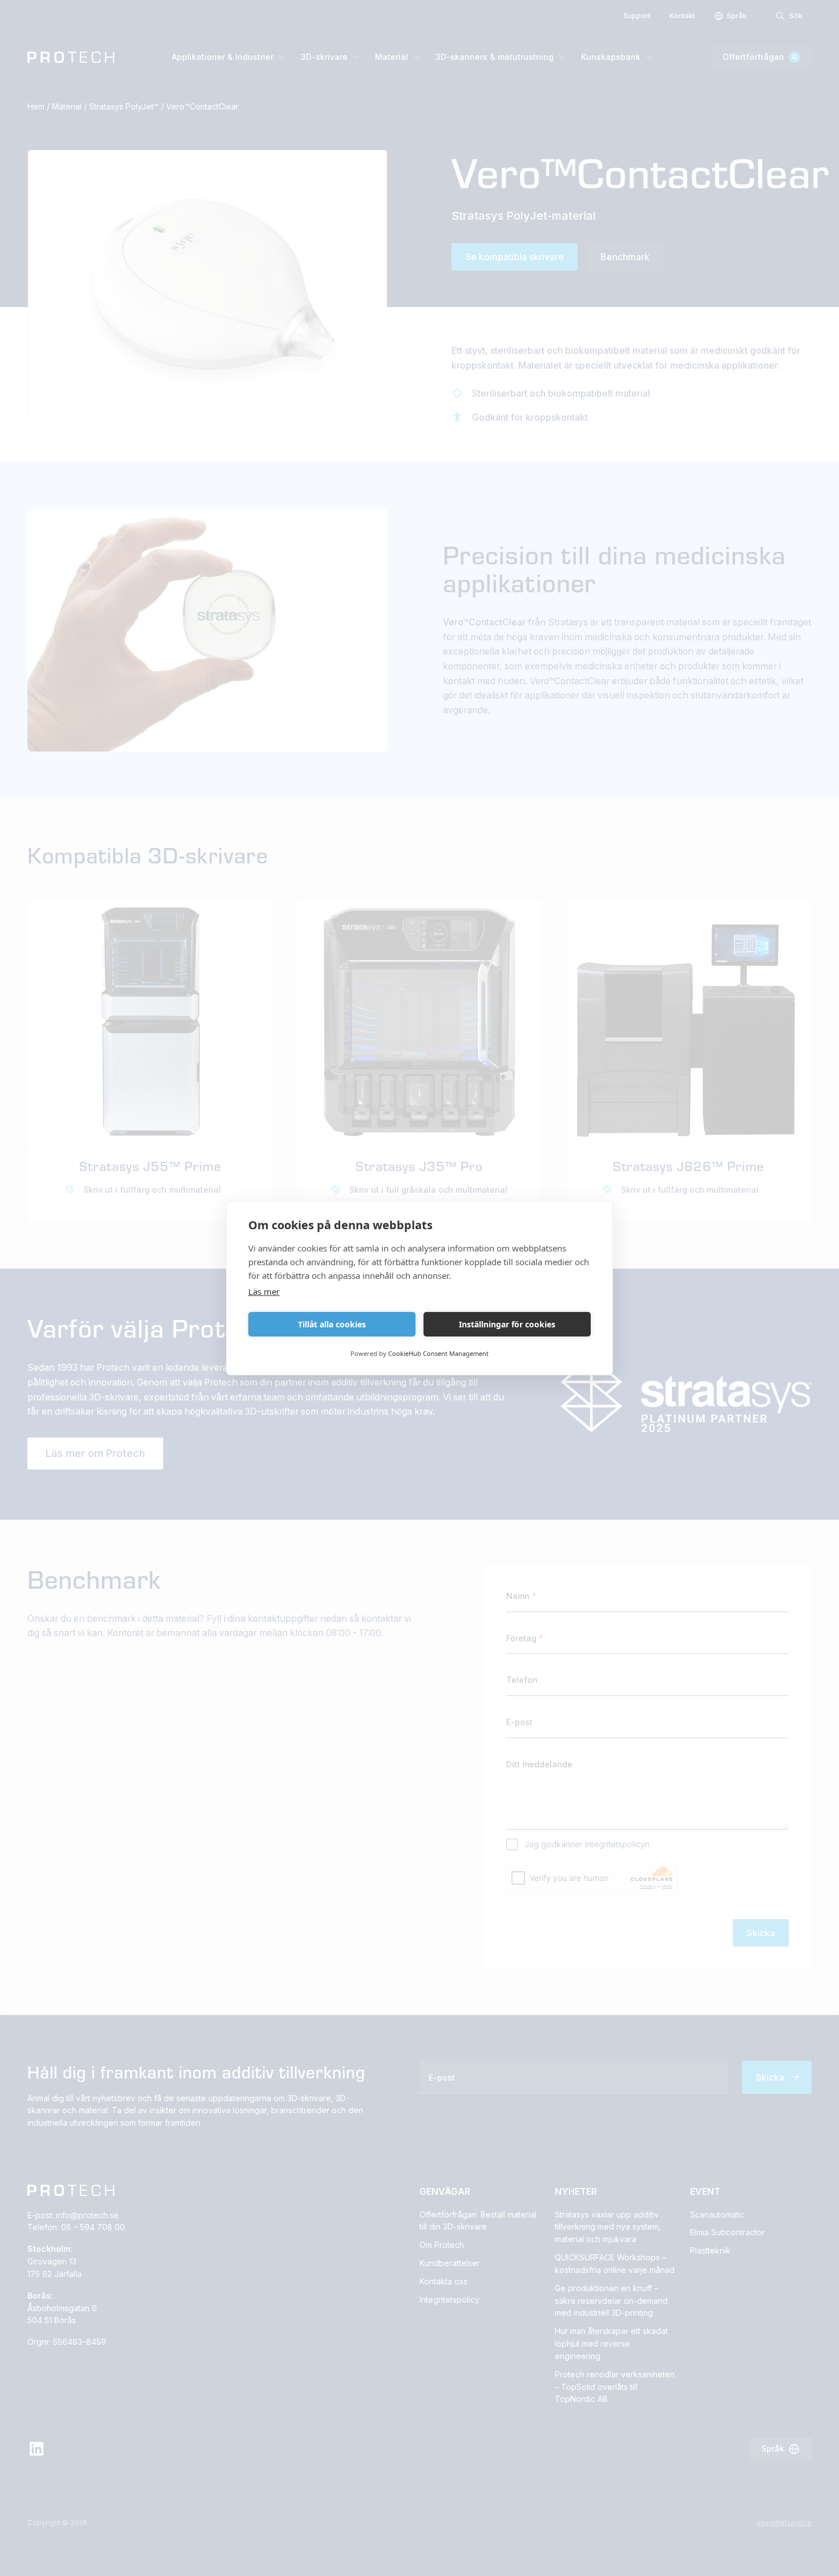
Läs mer (264, 1291)
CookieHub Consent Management (438, 1353)
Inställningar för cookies (507, 1324)
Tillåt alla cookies (332, 1324)
